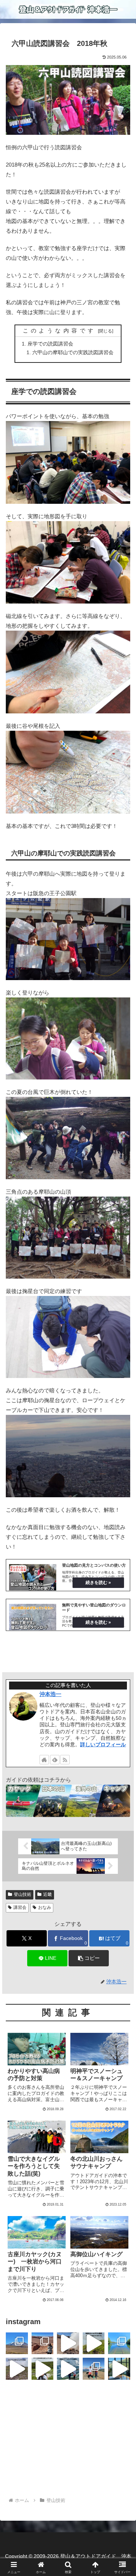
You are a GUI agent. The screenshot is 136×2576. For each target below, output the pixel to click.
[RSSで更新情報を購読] (65, 1760)
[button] (89, 1958)
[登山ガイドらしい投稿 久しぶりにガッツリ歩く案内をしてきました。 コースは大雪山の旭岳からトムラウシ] (94, 2369)
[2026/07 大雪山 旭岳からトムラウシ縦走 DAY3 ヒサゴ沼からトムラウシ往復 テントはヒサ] (17, 2369)
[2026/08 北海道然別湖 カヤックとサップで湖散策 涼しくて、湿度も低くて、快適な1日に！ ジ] (119, 2343)
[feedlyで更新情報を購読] (55, 1760)
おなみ (45, 1907)
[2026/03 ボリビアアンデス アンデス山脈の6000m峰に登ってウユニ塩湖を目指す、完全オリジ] (68, 2343)
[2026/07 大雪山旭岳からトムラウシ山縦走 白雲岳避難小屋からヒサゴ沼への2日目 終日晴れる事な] (43, 2369)
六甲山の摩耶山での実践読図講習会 (73, 353)
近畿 (48, 1894)
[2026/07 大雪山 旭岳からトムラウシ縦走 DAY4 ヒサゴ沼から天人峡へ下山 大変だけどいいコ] (94, 2343)
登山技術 (22, 1894)
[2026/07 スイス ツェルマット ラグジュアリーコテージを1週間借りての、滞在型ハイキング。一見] (119, 2369)
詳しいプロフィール (103, 1744)
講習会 (20, 1907)
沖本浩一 (50, 1694)
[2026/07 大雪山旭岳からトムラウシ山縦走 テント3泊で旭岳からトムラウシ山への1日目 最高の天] (68, 2369)
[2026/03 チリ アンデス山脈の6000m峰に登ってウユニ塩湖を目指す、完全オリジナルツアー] (17, 2343)
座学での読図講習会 (50, 344)
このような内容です (59, 331)
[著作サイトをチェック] (44, 1760)
